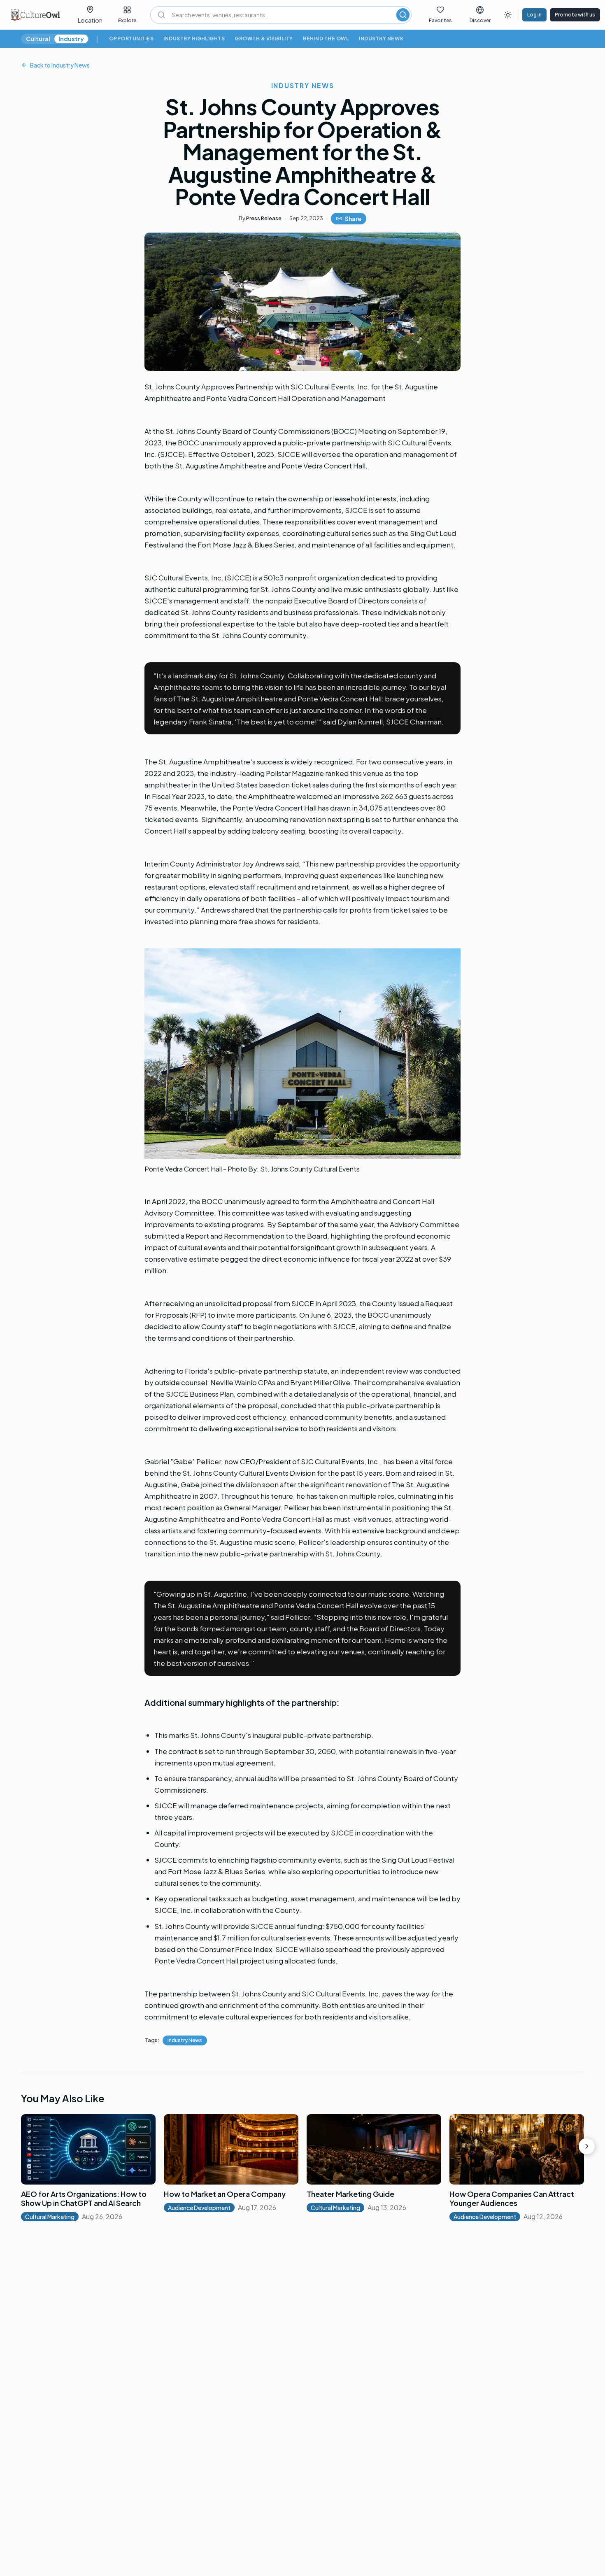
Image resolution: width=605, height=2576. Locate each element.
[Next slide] (587, 2146)
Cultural (38, 39)
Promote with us (575, 15)
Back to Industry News (60, 65)
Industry (71, 39)
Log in (534, 15)
